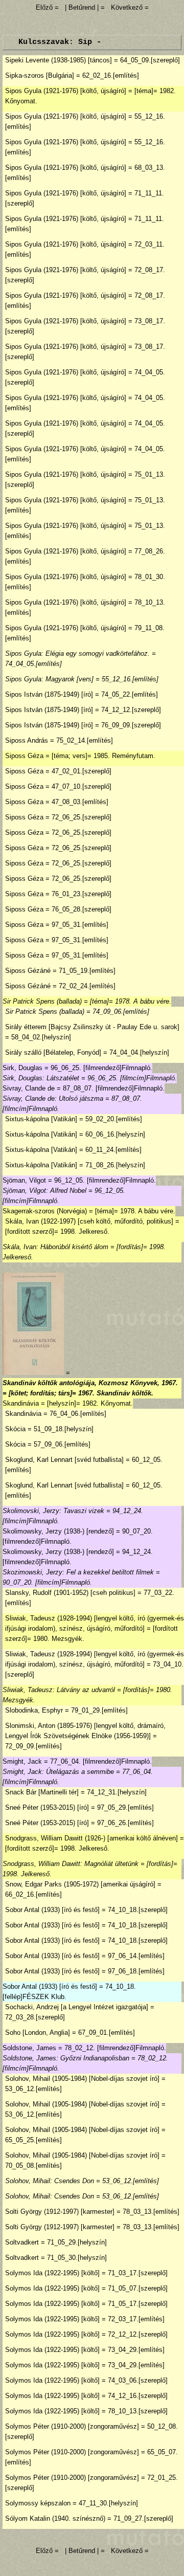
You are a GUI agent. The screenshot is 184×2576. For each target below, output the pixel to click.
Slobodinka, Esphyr (34, 1710)
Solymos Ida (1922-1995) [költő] (52, 2273)
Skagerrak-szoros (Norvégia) (45, 1211)
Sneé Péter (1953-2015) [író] (47, 1807)
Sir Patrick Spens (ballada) (42, 1001)
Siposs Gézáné (28, 971)
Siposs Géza (24, 756)
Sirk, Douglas (22, 1068)
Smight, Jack (22, 1761)
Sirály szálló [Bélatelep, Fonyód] (53, 1052)
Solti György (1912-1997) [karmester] (60, 2212)
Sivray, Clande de (29, 1088)
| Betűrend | (82, 7)
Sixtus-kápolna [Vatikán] (41, 1119)
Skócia (15, 1429)
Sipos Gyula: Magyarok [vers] (49, 679)
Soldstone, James (29, 2048)
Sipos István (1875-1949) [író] (49, 694)
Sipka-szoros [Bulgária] (40, 75)
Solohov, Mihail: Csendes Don (50, 2181)
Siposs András (27, 740)
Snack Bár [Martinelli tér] (42, 1792)
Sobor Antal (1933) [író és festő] (52, 1910)
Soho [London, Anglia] (38, 2033)
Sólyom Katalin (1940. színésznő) (55, 2518)
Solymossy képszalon (38, 2503)
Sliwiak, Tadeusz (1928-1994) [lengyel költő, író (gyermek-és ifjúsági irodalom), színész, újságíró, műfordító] (95, 1623)
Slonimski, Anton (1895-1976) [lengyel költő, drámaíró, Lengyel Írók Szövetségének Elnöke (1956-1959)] (85, 1731)
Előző (45, 7)
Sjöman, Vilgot (24, 1180)
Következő (127, 7)
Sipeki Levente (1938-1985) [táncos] (59, 60)
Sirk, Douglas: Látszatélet (41, 1078)
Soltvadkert (22, 2242)
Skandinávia (21, 1403)
